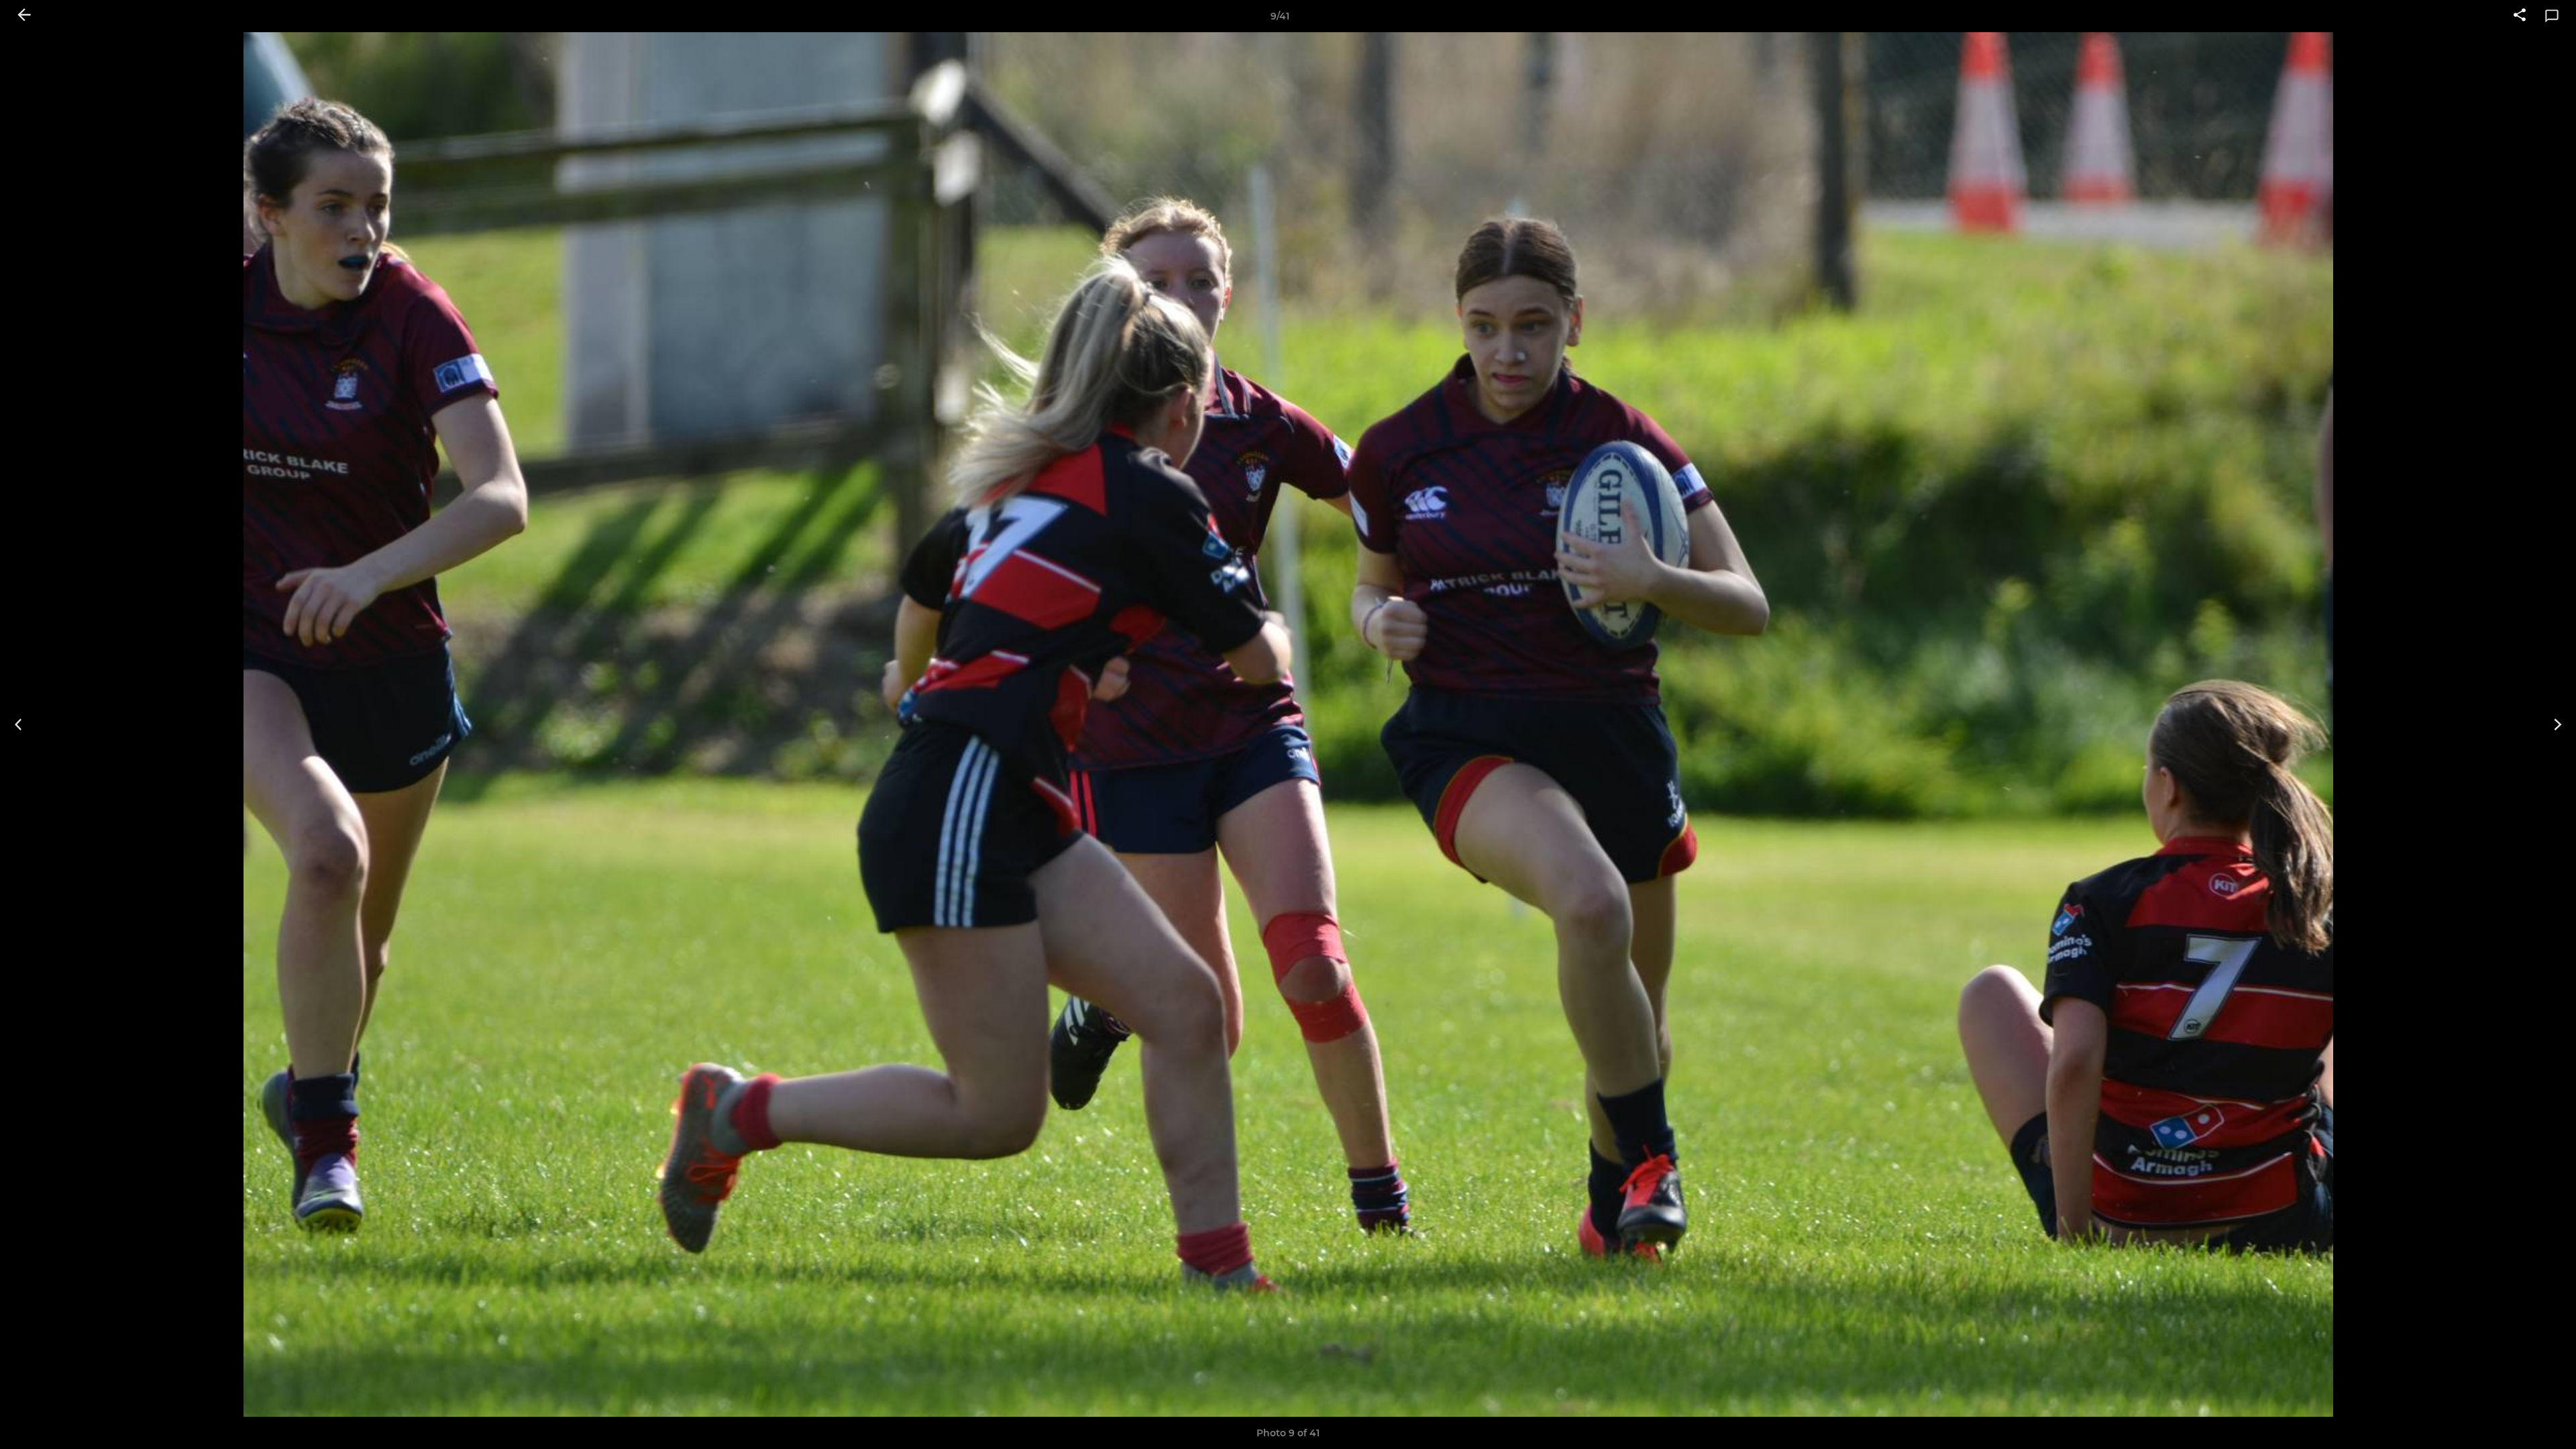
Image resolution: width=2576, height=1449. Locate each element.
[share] (2520, 16)
